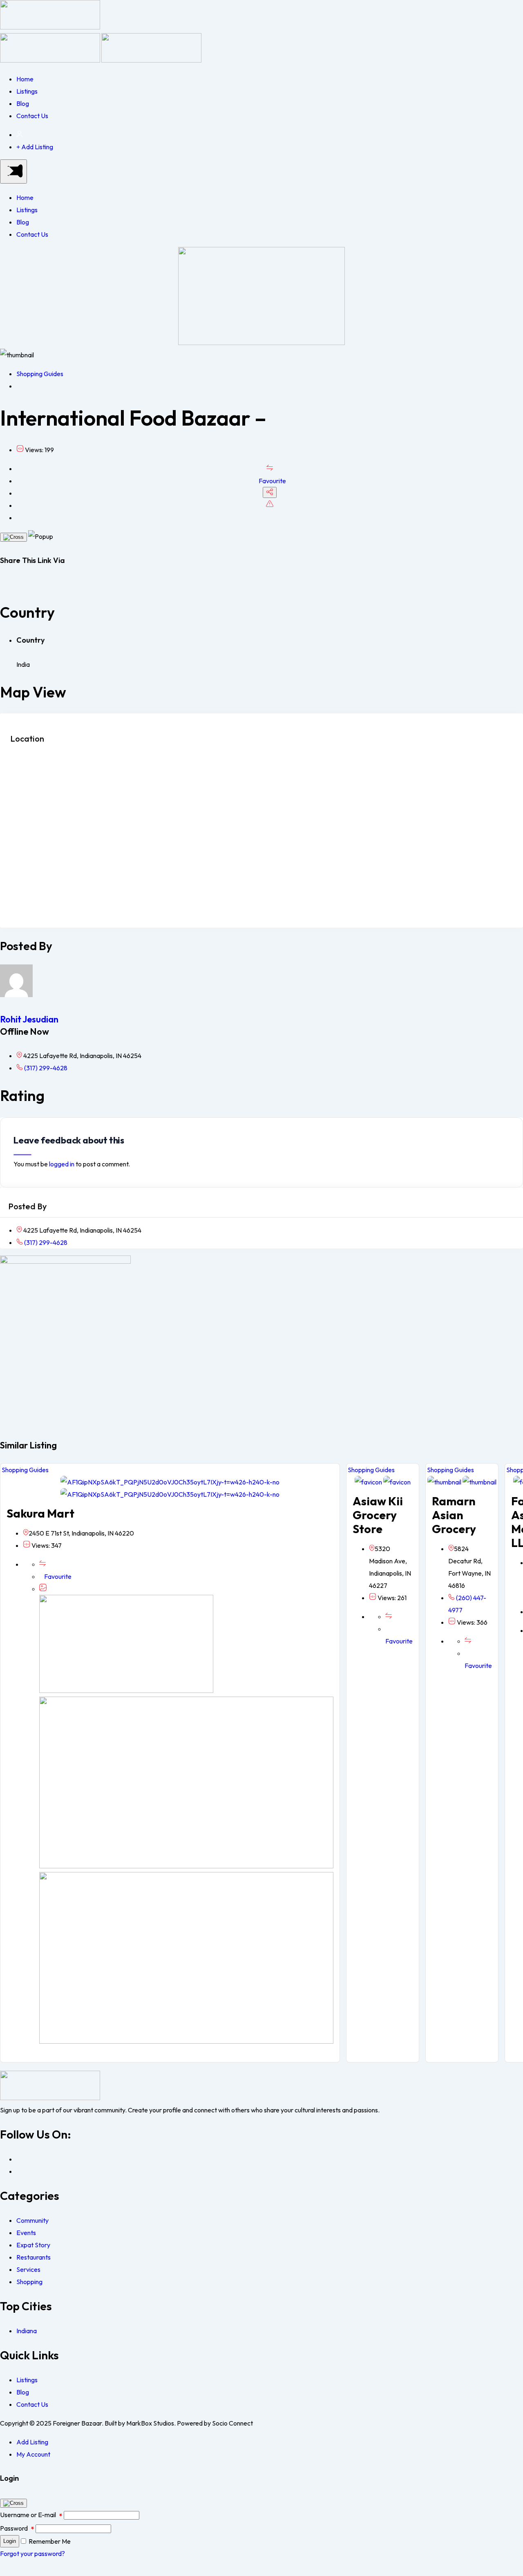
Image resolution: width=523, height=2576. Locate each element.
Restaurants (34, 2257)
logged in (62, 1164)
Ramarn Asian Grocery (454, 1515)
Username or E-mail (31, 2515)
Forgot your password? (32, 2554)
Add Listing (32, 2442)
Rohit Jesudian (29, 1019)
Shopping (29, 2282)
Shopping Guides (40, 374)
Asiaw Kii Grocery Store (378, 1515)
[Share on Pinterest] (21, 585)
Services (28, 2269)
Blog (23, 103)
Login (10, 2541)
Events (26, 2233)
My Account (33, 2454)
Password (17, 2528)
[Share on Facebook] (2, 585)
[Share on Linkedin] (15, 585)
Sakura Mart (40, 1513)
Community (32, 2220)
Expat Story (33, 2245)
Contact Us (32, 116)
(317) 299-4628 (45, 1068)
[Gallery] (43, 1589)
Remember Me (50, 2541)
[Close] (13, 537)
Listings (27, 91)
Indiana (27, 2331)
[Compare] (270, 469)
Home (25, 79)
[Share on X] (9, 585)
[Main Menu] (13, 172)
